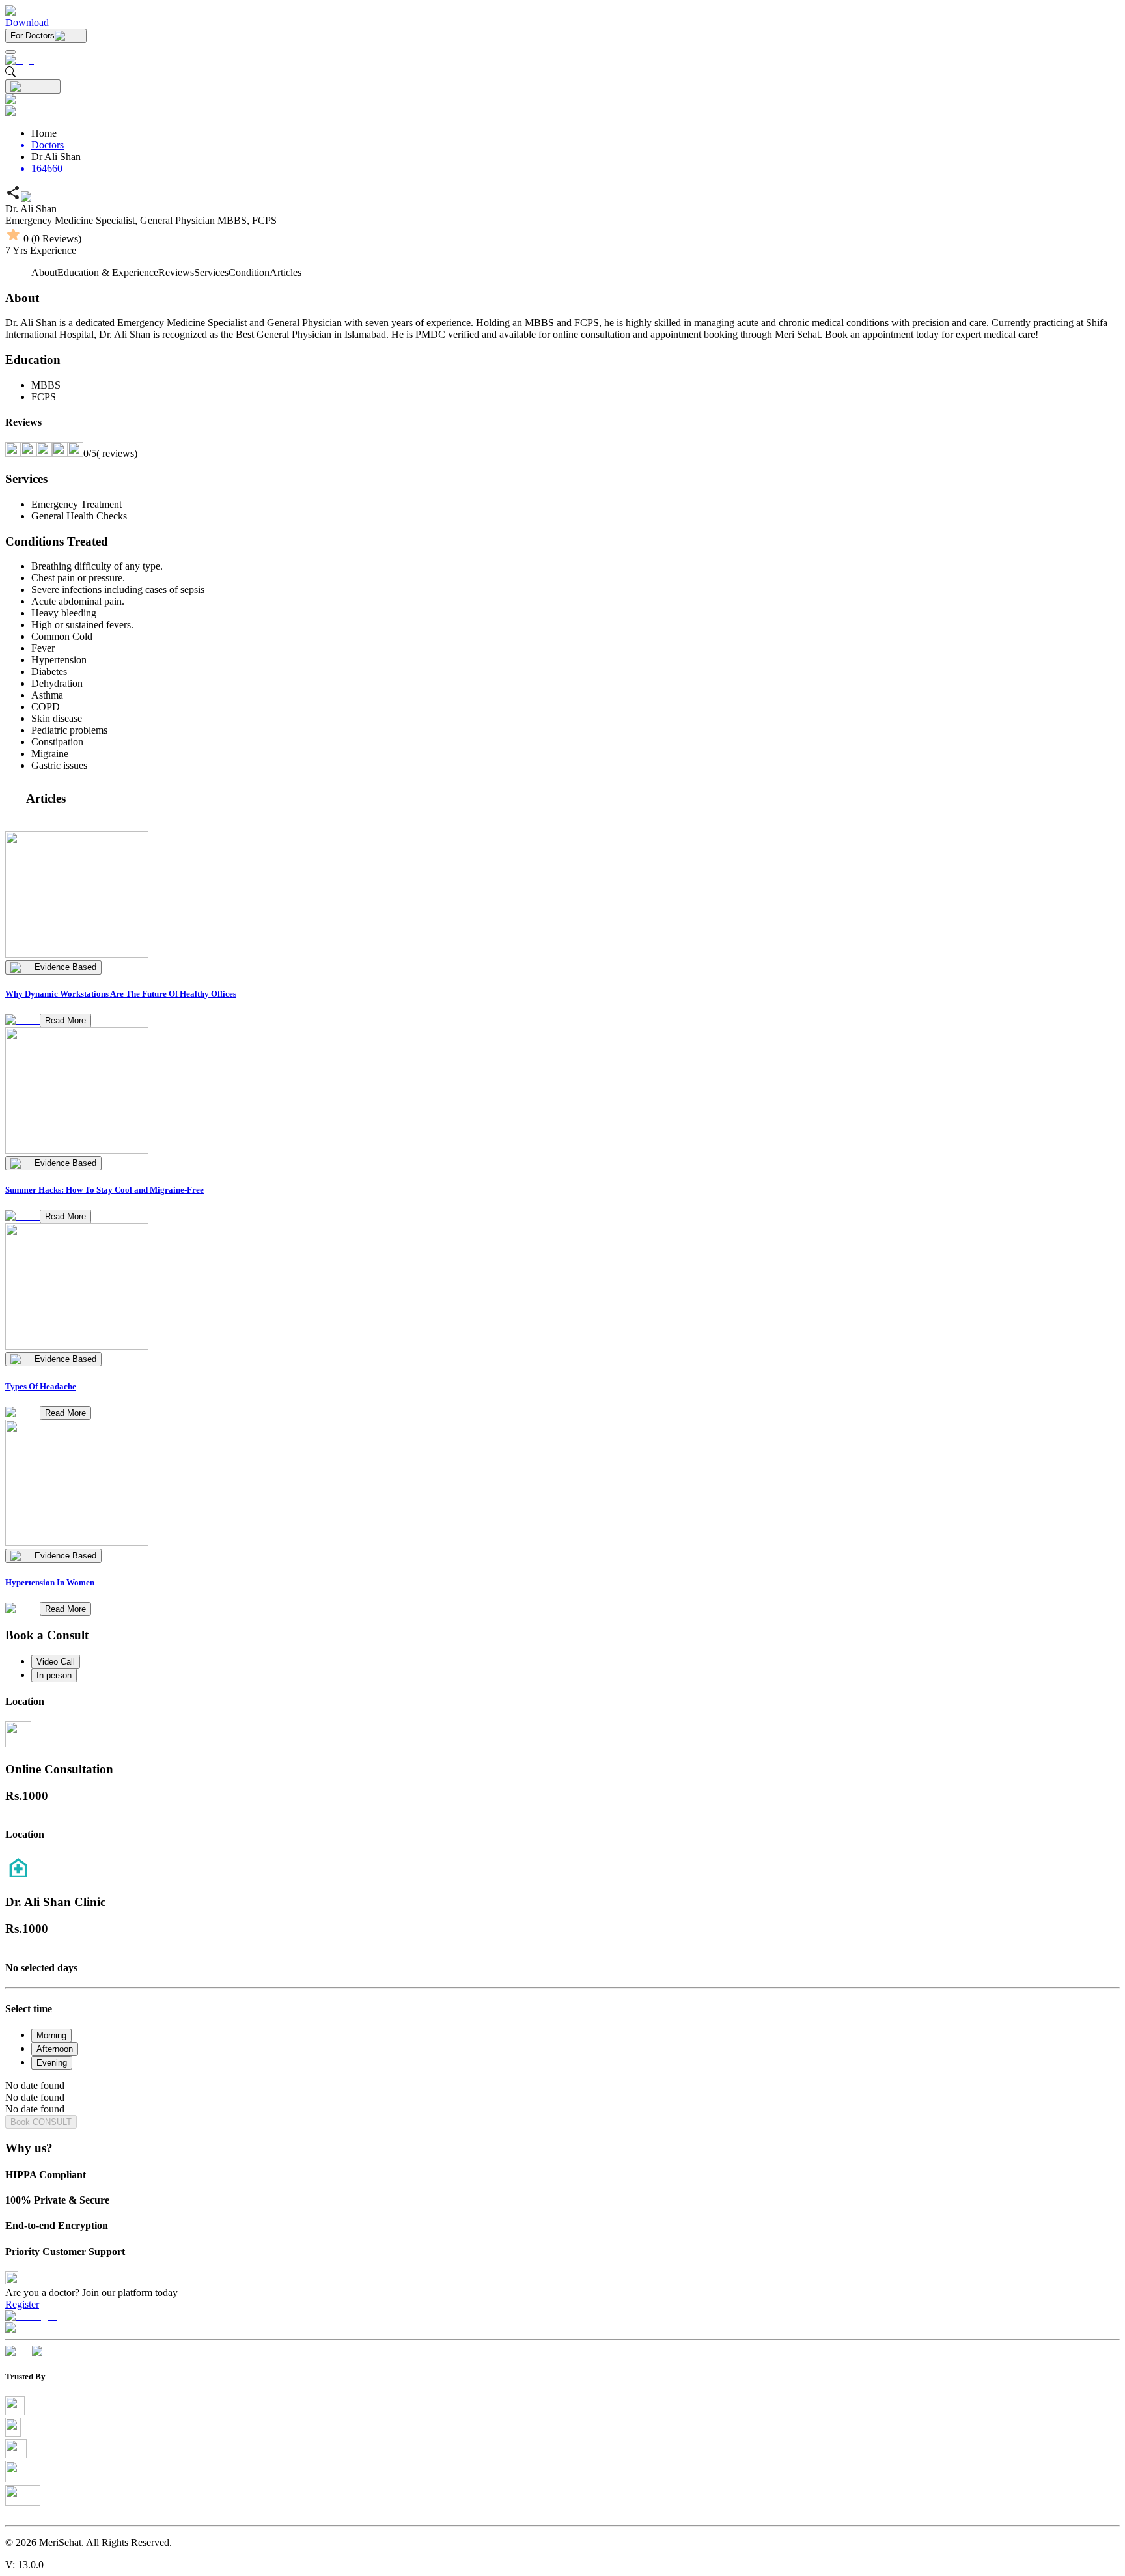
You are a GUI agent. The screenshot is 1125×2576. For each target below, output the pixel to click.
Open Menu (562, 1288)
